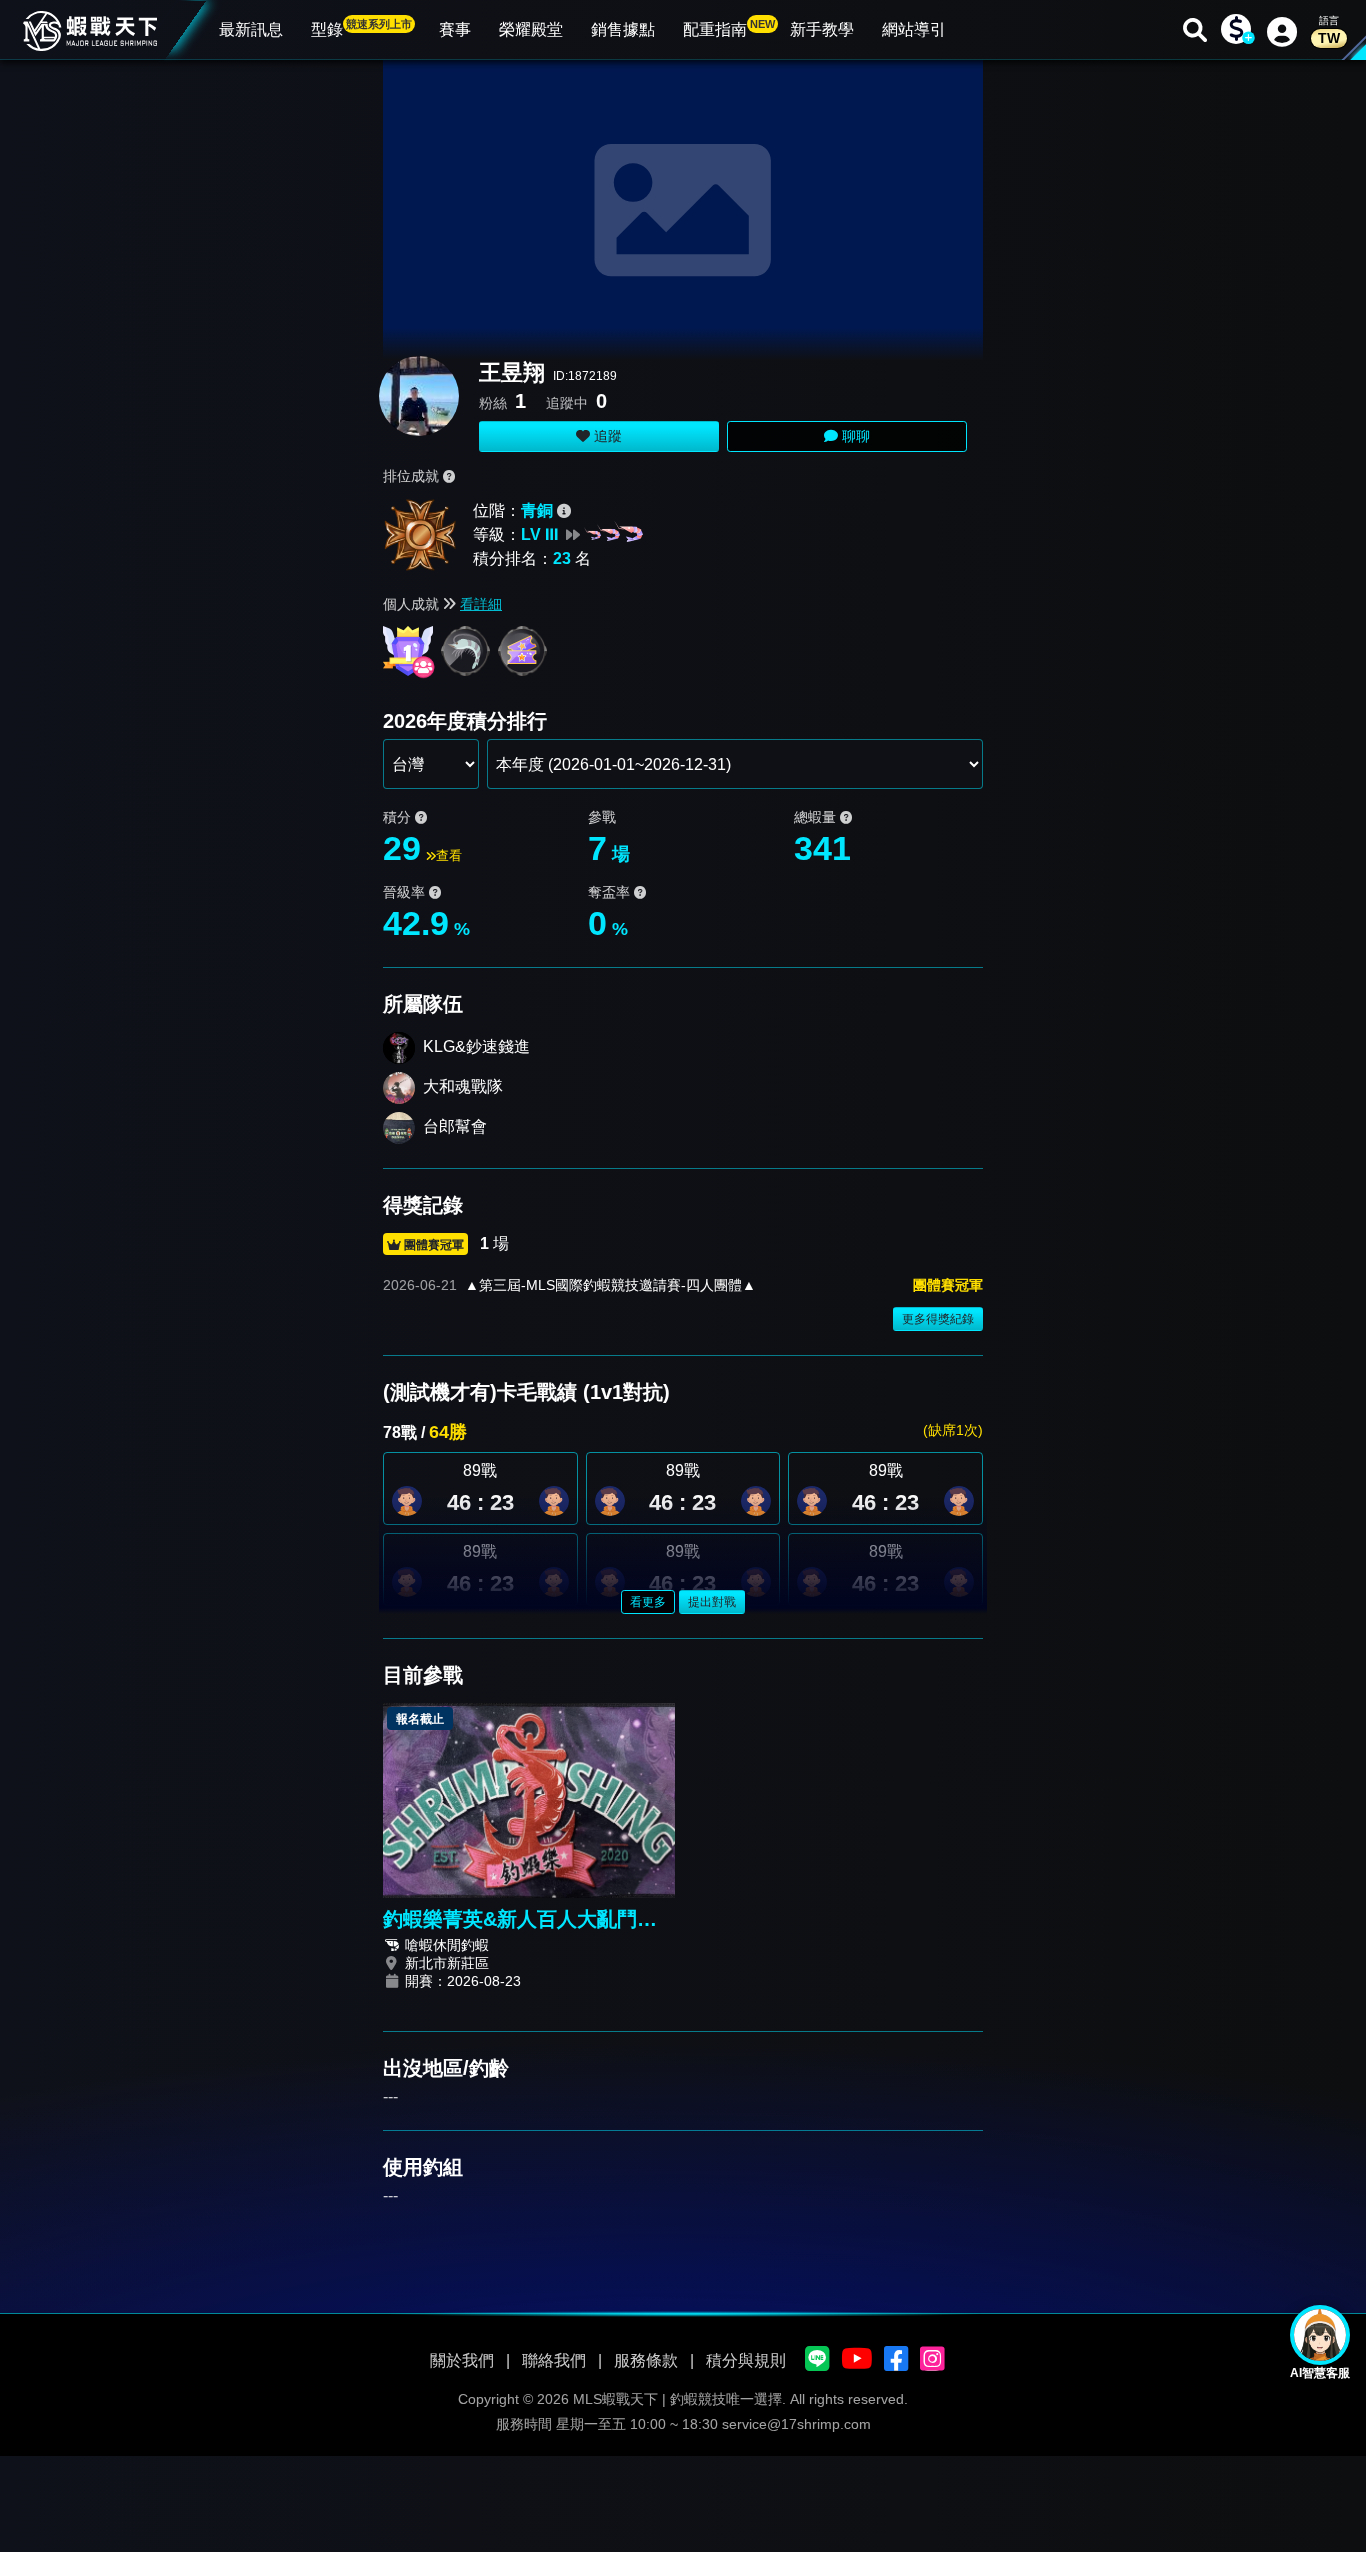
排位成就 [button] (413, 476)
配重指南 (729, 28)
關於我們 (462, 2360)
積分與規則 (746, 2360)
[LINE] (817, 2360)
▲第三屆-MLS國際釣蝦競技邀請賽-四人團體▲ (610, 1285)
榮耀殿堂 (531, 29)
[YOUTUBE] (857, 2360)
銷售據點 (623, 29)
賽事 (455, 29)
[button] (554, 1501)
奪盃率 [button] (611, 892)
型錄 (361, 28)
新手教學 (822, 29)
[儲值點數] (1236, 30)
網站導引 (914, 29)
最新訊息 (251, 29)
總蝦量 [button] (817, 817)
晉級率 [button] (406, 892)
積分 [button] (399, 817)
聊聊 (854, 436)
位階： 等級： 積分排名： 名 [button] (532, 534)
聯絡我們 (554, 2360)
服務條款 (646, 2360)
